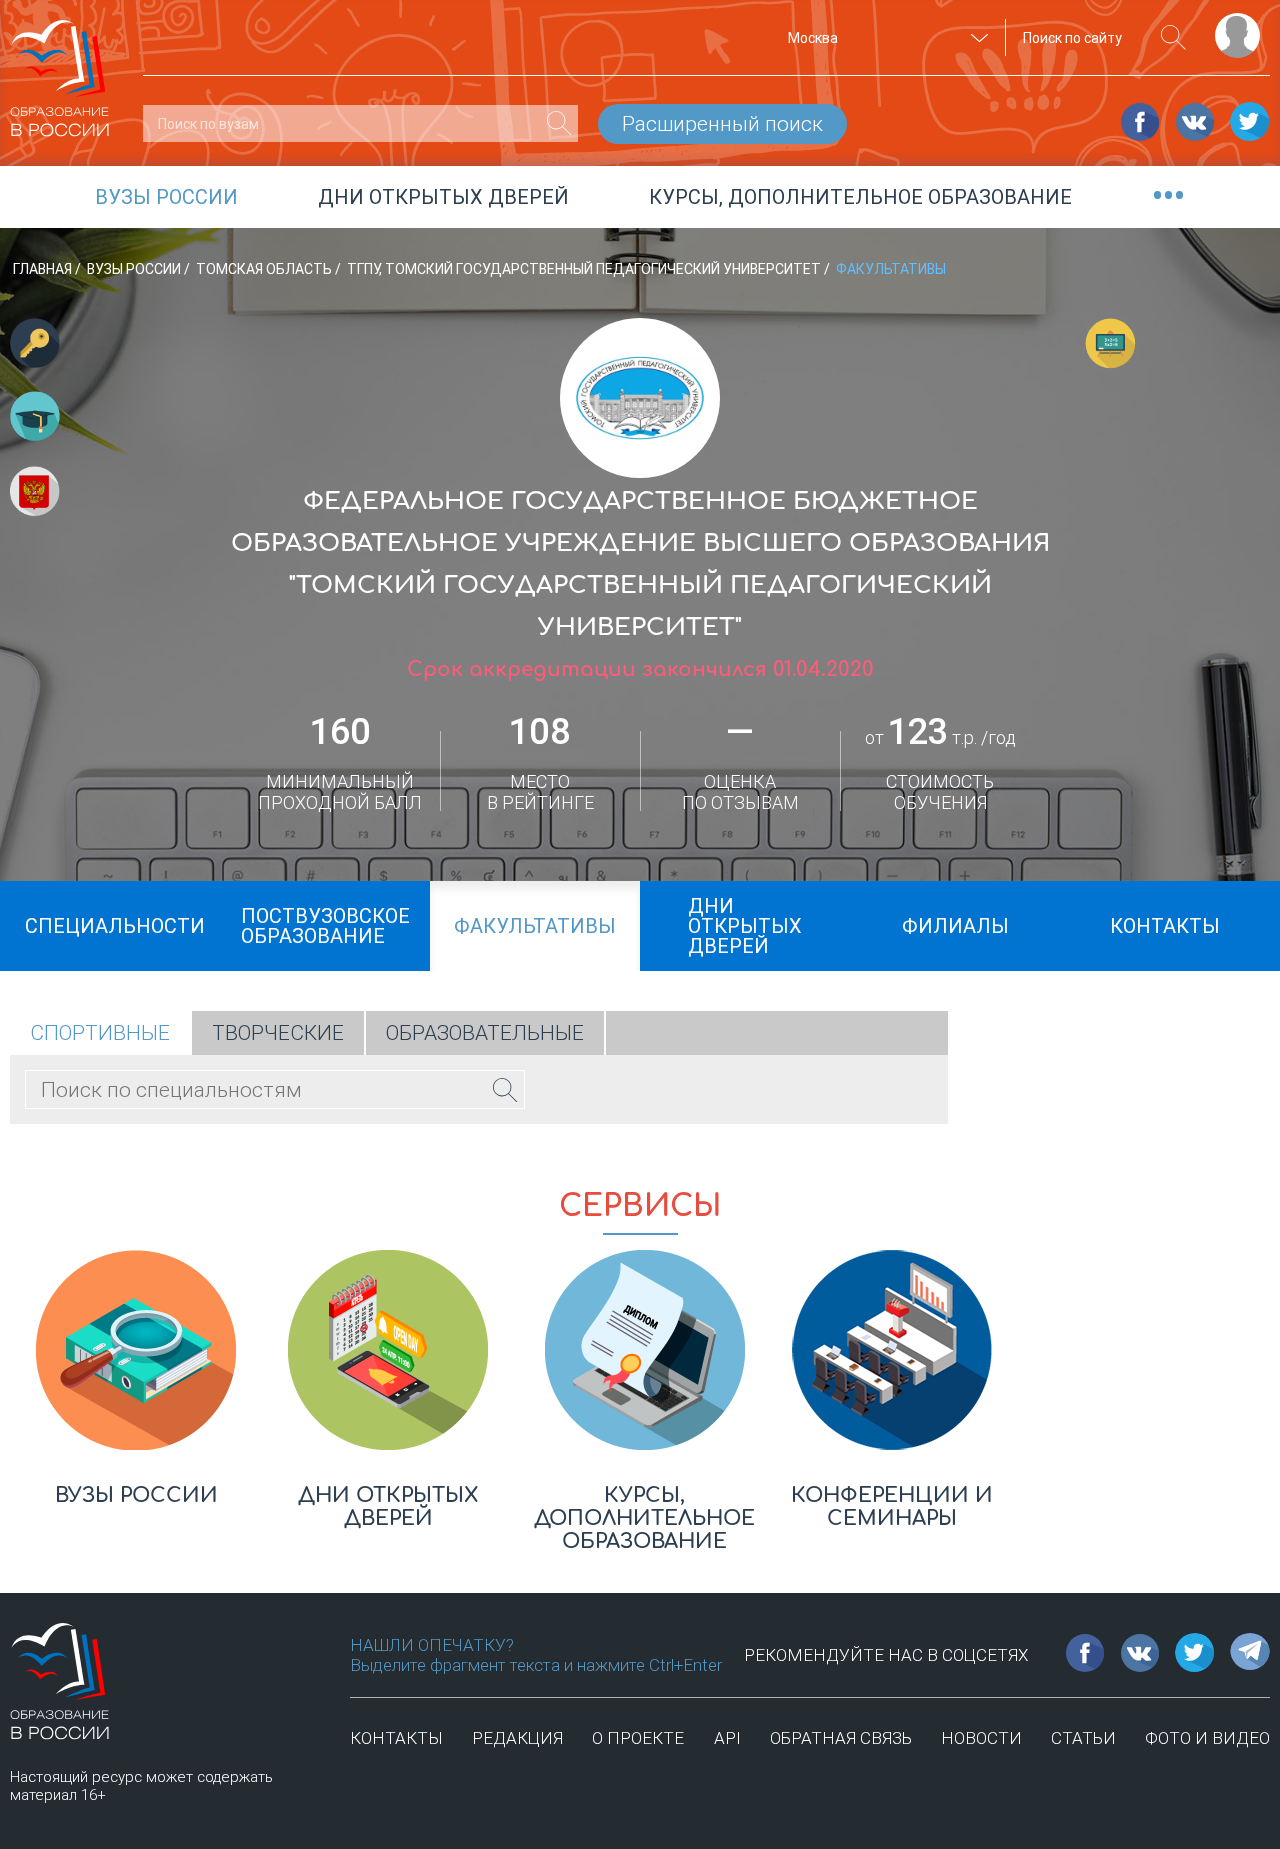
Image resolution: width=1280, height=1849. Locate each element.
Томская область (265, 269)
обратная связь (841, 1738)
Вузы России (135, 269)
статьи (1083, 1738)
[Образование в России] (60, 69)
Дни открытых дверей (443, 197)
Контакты (396, 1738)
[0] (559, 123)
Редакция (517, 1738)
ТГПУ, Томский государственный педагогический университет (585, 269)
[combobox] (885, 38)
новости (981, 1738)
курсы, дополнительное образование (860, 197)
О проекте (638, 1738)
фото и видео (1207, 1738)
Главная (44, 269)
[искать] (1173, 37)
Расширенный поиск (722, 124)
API (727, 1738)
